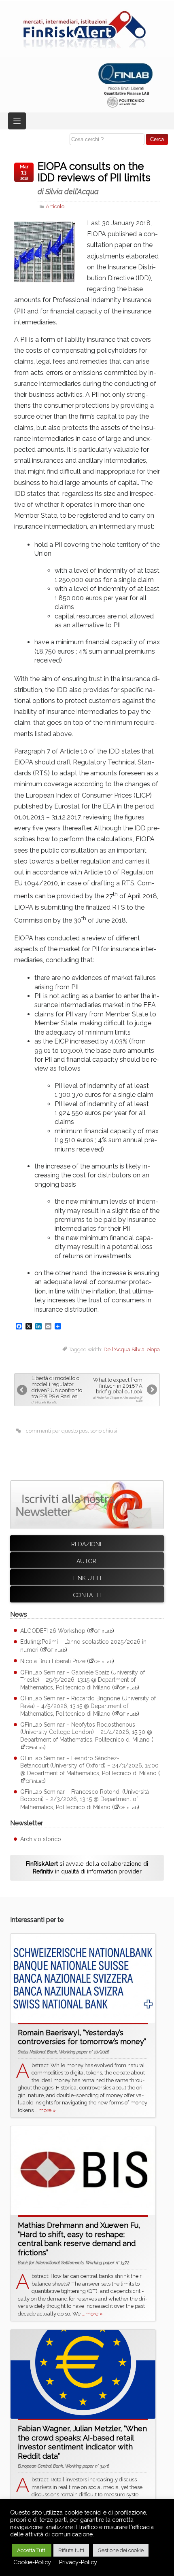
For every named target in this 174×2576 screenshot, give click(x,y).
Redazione (87, 1544)
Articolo (55, 206)
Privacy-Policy (78, 2562)
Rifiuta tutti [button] (71, 2550)
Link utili (87, 1578)
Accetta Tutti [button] (32, 2550)
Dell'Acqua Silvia (124, 1349)
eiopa (153, 1349)
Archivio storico (41, 1839)
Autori (87, 1561)
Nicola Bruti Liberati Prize (53, 1661)
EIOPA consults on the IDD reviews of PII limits (94, 178)
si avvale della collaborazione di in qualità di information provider (87, 1867)
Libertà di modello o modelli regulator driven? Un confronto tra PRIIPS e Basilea (57, 1390)
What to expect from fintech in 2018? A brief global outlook (118, 1390)
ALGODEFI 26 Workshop (53, 1631)
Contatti (87, 1595)
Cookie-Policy (32, 2562)
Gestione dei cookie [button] (121, 2550)
